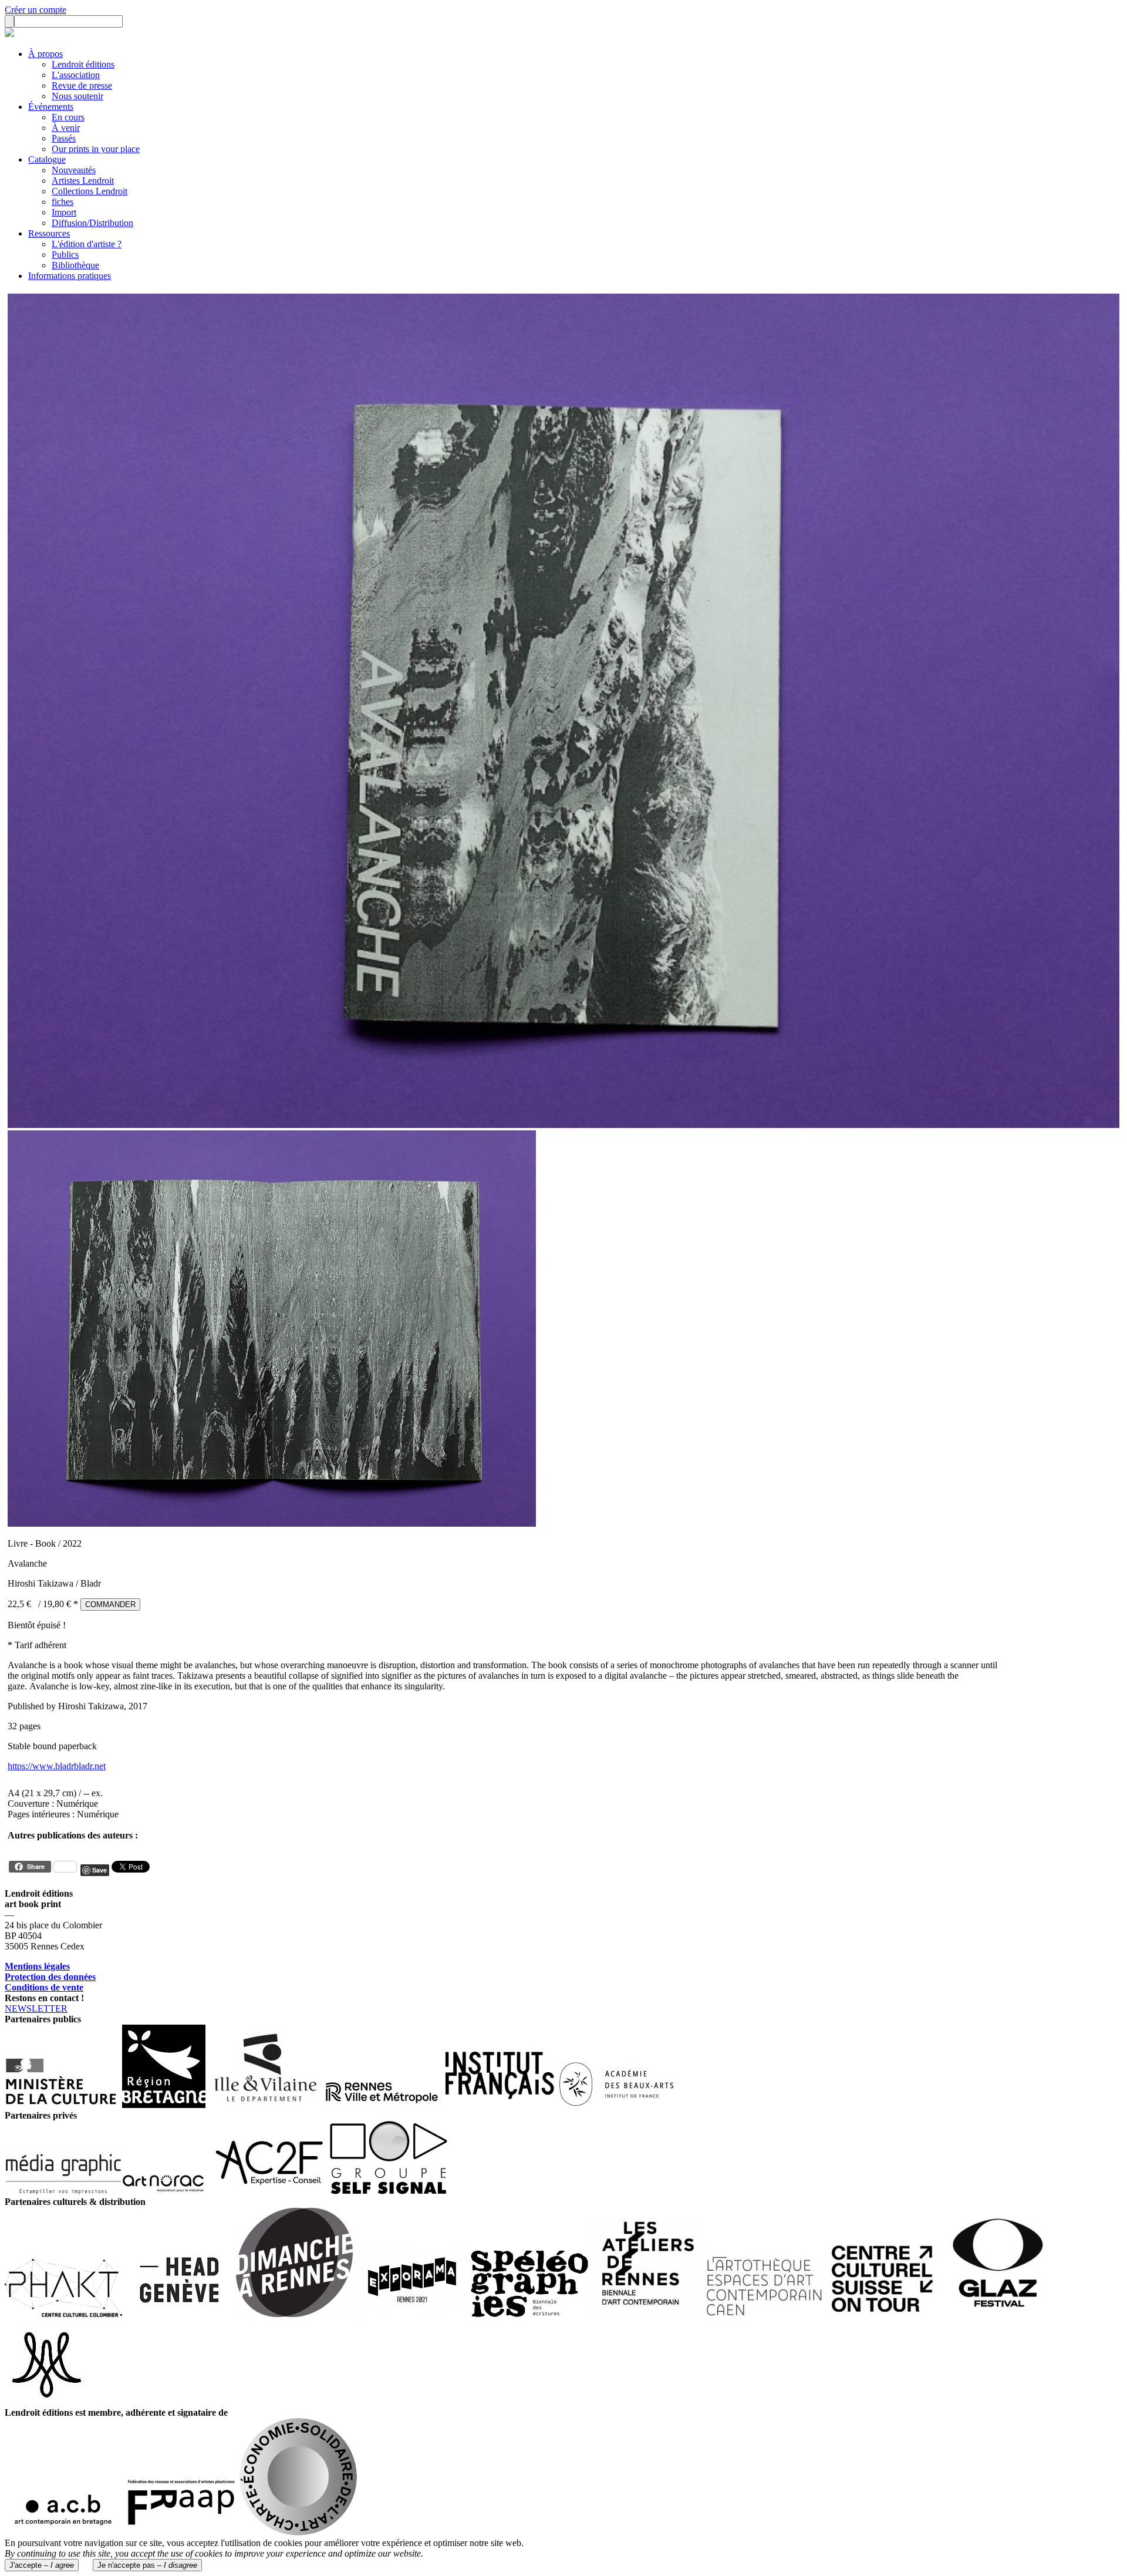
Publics (65, 255)
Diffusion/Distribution (92, 223)
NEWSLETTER (36, 2008)
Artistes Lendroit (83, 181)
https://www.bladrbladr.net (57, 1766)
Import (64, 212)
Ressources (49, 233)
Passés (64, 138)
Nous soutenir (77, 96)
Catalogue (47, 159)
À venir (66, 128)
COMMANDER (110, 1604)
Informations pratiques (70, 276)
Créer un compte (36, 10)
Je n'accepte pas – (147, 2565)
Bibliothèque (75, 265)
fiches (63, 202)
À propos (45, 54)
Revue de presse (82, 85)
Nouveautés (74, 170)
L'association (76, 75)
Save (99, 1870)
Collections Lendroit (90, 191)
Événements (51, 107)
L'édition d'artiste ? (87, 244)
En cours (68, 117)
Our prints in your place (96, 149)
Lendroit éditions (83, 64)
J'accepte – (42, 2565)
